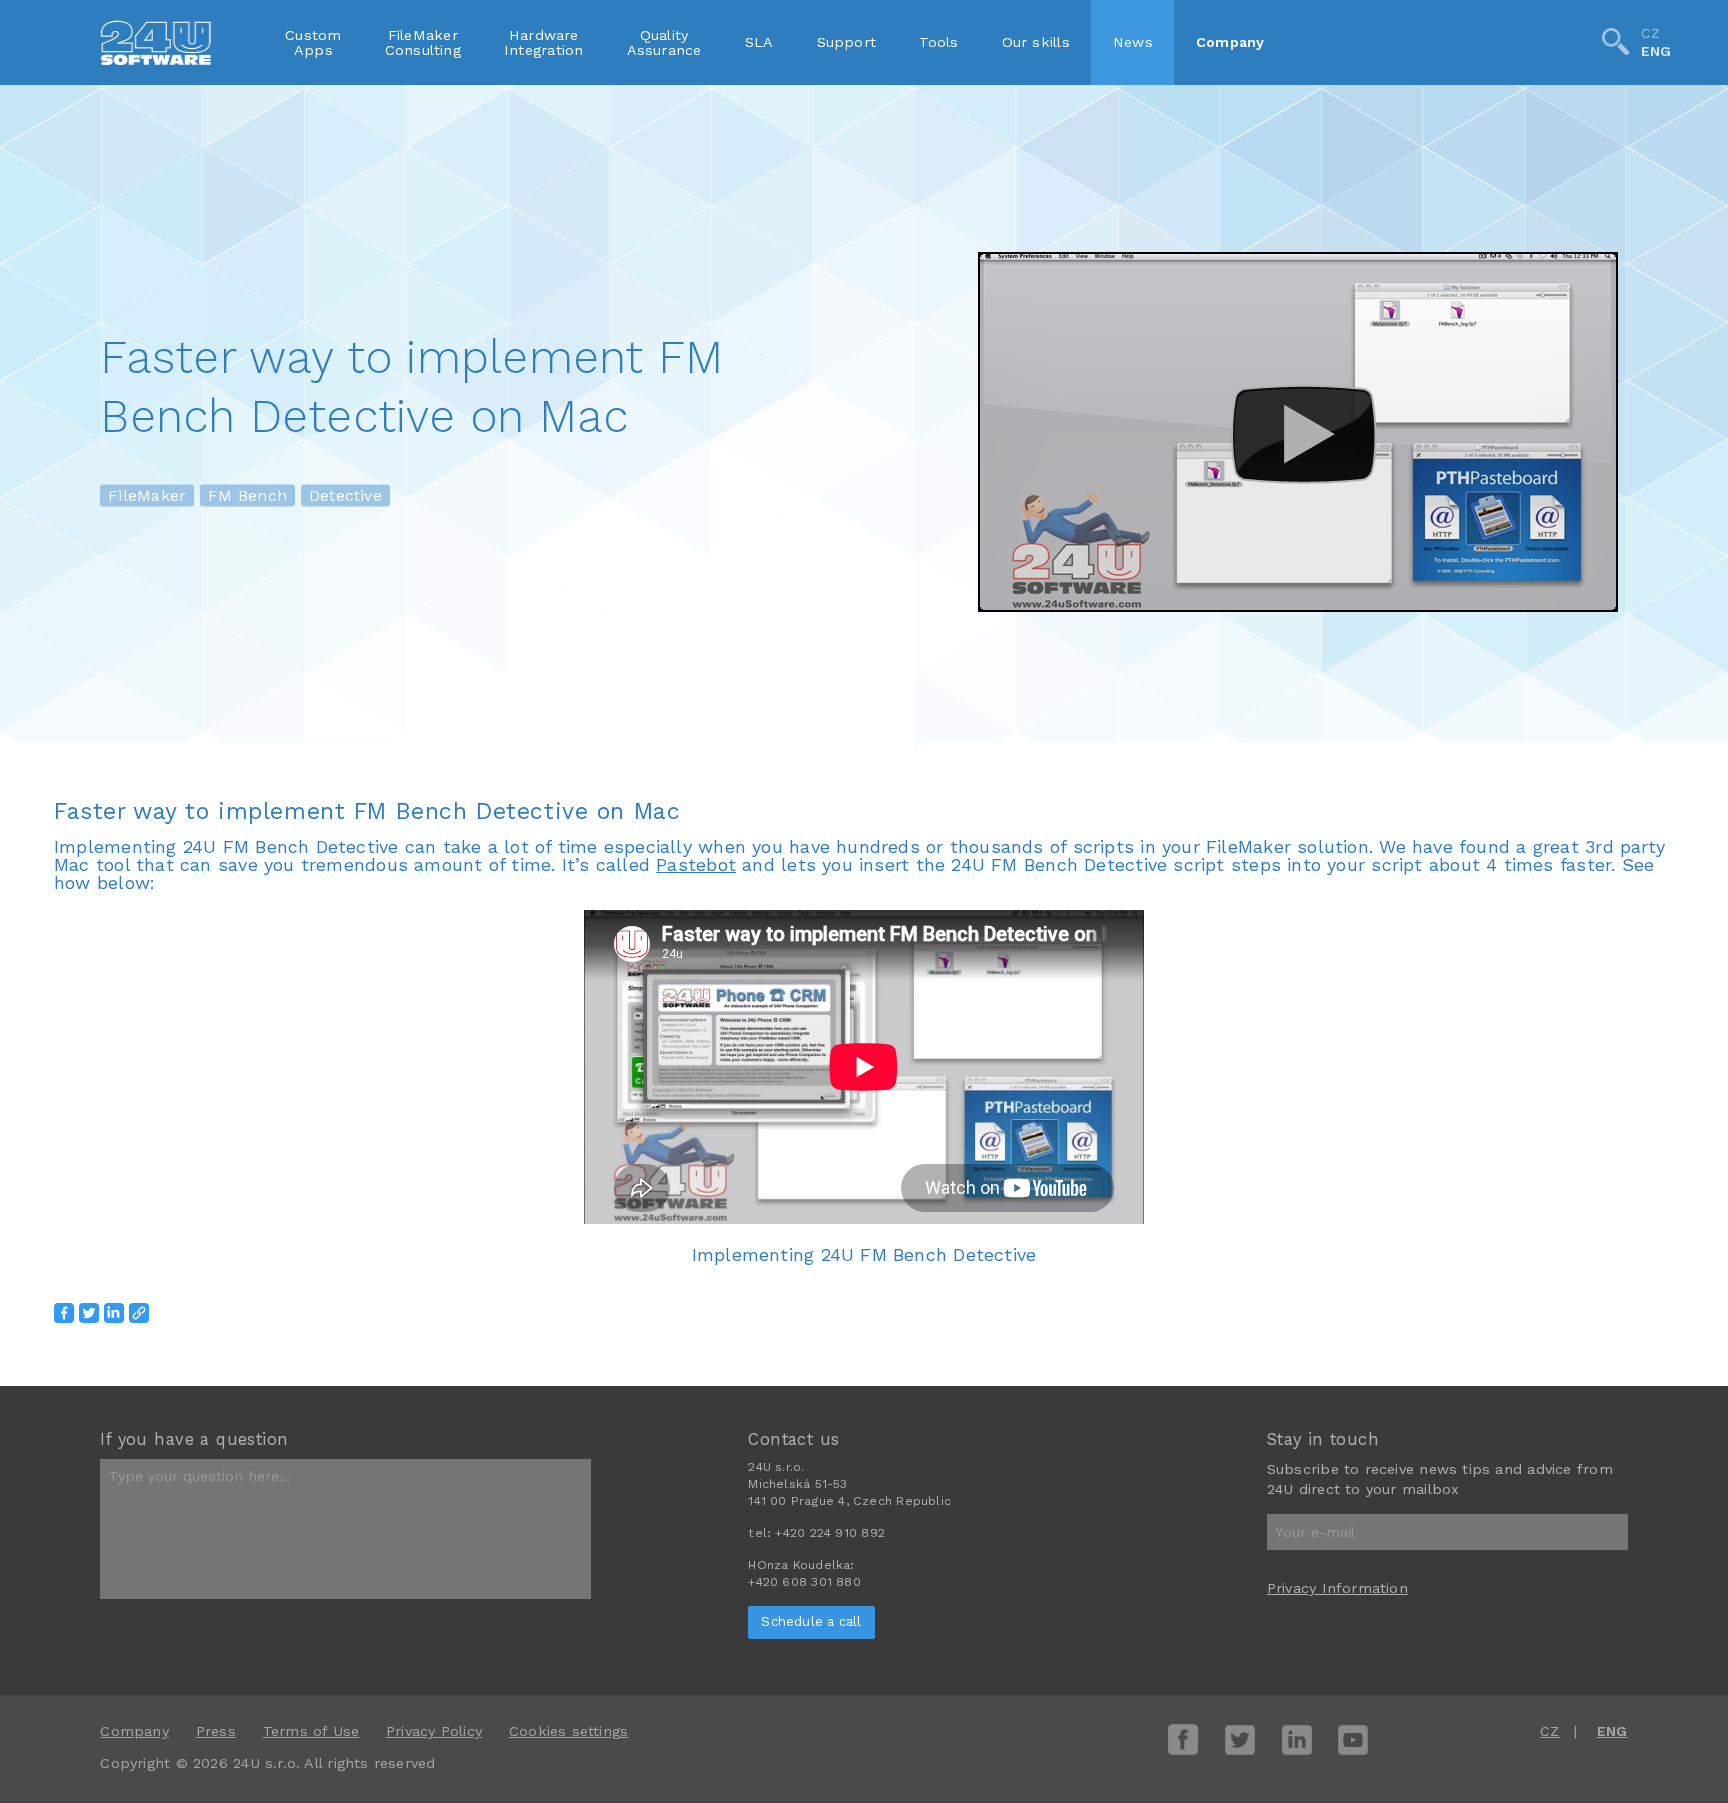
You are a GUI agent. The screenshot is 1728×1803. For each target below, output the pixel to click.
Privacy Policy (434, 1731)
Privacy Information (1337, 1588)
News (1133, 42)
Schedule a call (811, 1621)
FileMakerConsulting (423, 42)
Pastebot (696, 864)
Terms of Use (311, 1731)
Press (216, 1731)
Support (847, 42)
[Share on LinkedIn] (114, 1313)
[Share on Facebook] (64, 1313)
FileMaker (147, 495)
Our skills (1036, 42)
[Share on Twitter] (89, 1313)
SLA (759, 42)
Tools (938, 42)
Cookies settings (568, 1731)
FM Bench (247, 495)
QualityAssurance (664, 42)
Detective (345, 495)
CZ (1650, 33)
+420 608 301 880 (804, 1582)
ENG (1656, 52)
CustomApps (313, 42)
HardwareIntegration (543, 42)
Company (1230, 42)
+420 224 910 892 (829, 1533)
